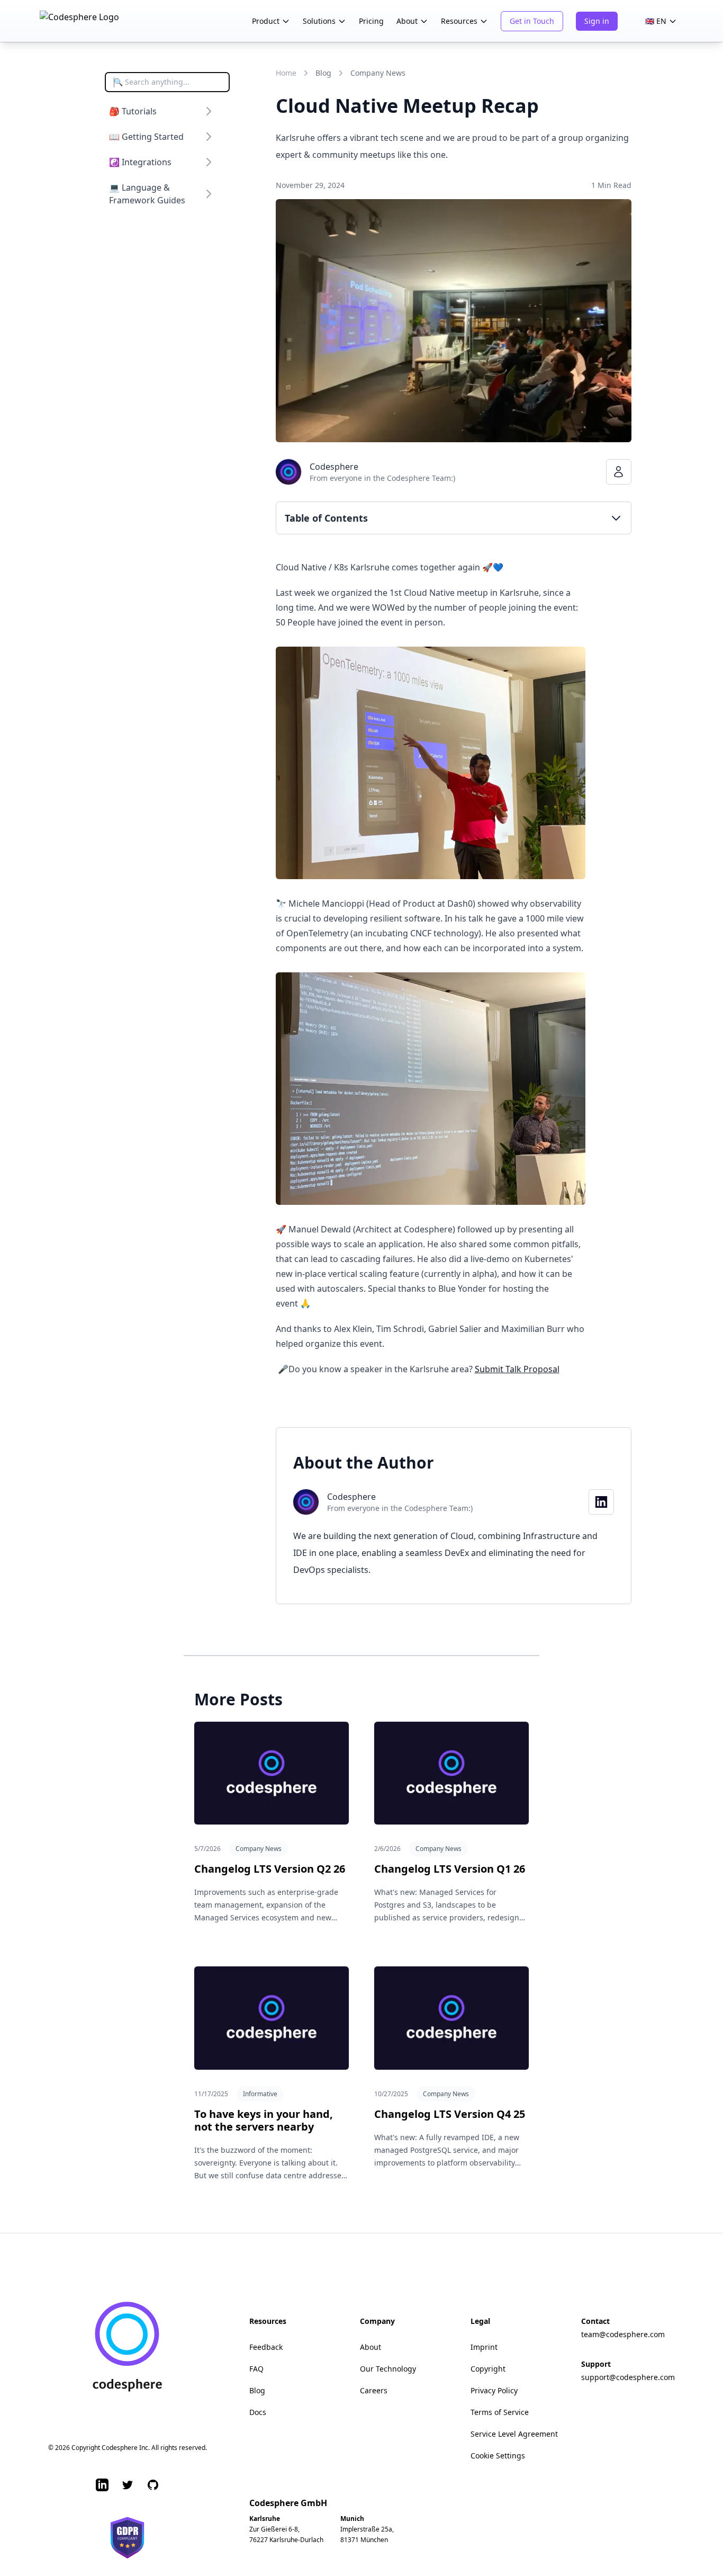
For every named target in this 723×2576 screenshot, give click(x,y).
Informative (260, 2094)
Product (266, 21)
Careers (374, 2390)
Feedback (266, 2347)
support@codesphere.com (628, 2377)
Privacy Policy (494, 2390)
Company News (378, 73)
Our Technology (388, 2369)
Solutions (319, 21)
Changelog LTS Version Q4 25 (450, 2114)
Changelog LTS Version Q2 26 (270, 1869)
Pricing (371, 21)
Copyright (488, 2369)
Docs (258, 2412)
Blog (323, 73)
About (407, 21)
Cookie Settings (498, 2456)
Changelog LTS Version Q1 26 (450, 1869)
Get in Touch (532, 21)
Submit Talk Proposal (517, 1369)
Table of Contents (326, 518)
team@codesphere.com (623, 2334)
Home (286, 73)
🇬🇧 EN (656, 21)
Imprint (484, 2347)
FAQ (256, 2369)
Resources (459, 21)
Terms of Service (500, 2412)
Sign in (597, 21)
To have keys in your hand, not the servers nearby (264, 2120)
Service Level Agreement (514, 2434)
